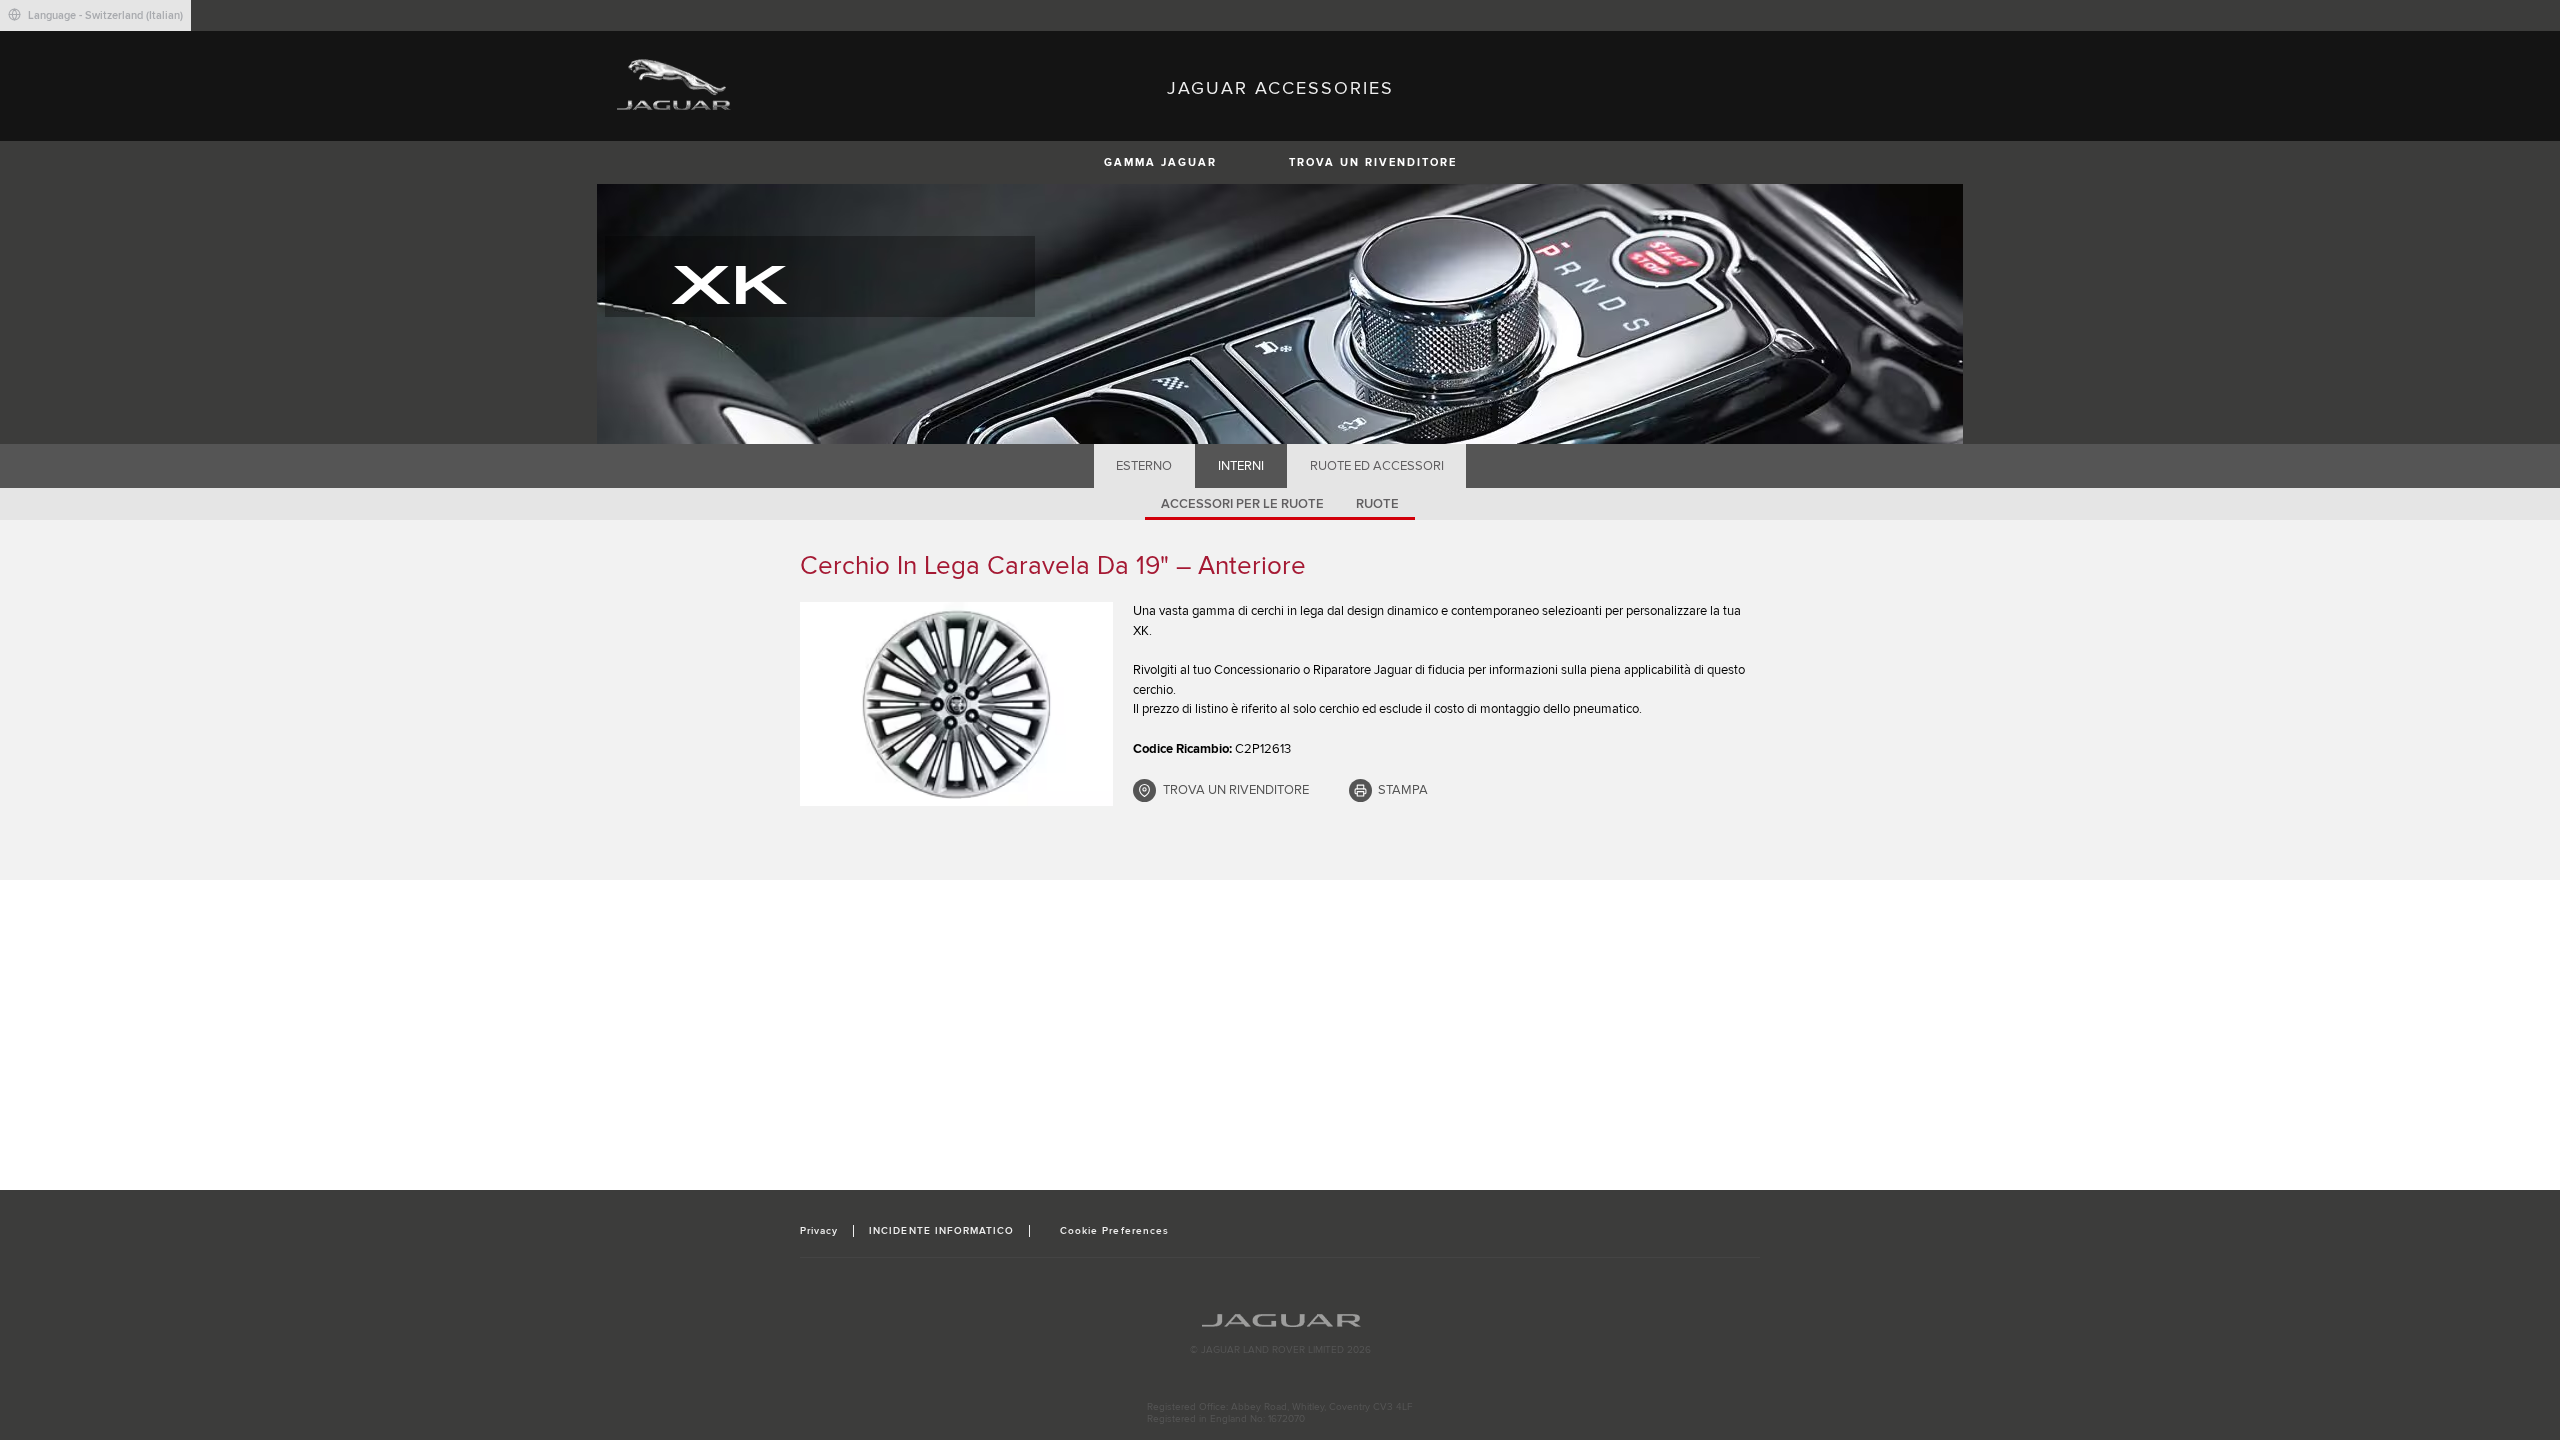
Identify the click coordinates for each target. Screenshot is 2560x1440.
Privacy (819, 1231)
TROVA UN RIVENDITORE (1373, 162)
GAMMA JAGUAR (1160, 162)
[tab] (1144, 466)
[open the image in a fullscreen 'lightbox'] (956, 704)
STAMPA (1403, 790)
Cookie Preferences (1114, 1231)
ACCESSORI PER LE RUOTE (1242, 504)
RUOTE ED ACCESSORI (1377, 466)
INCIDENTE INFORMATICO (941, 1231)
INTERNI (1241, 466)
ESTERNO (1144, 466)
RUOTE (1377, 504)
